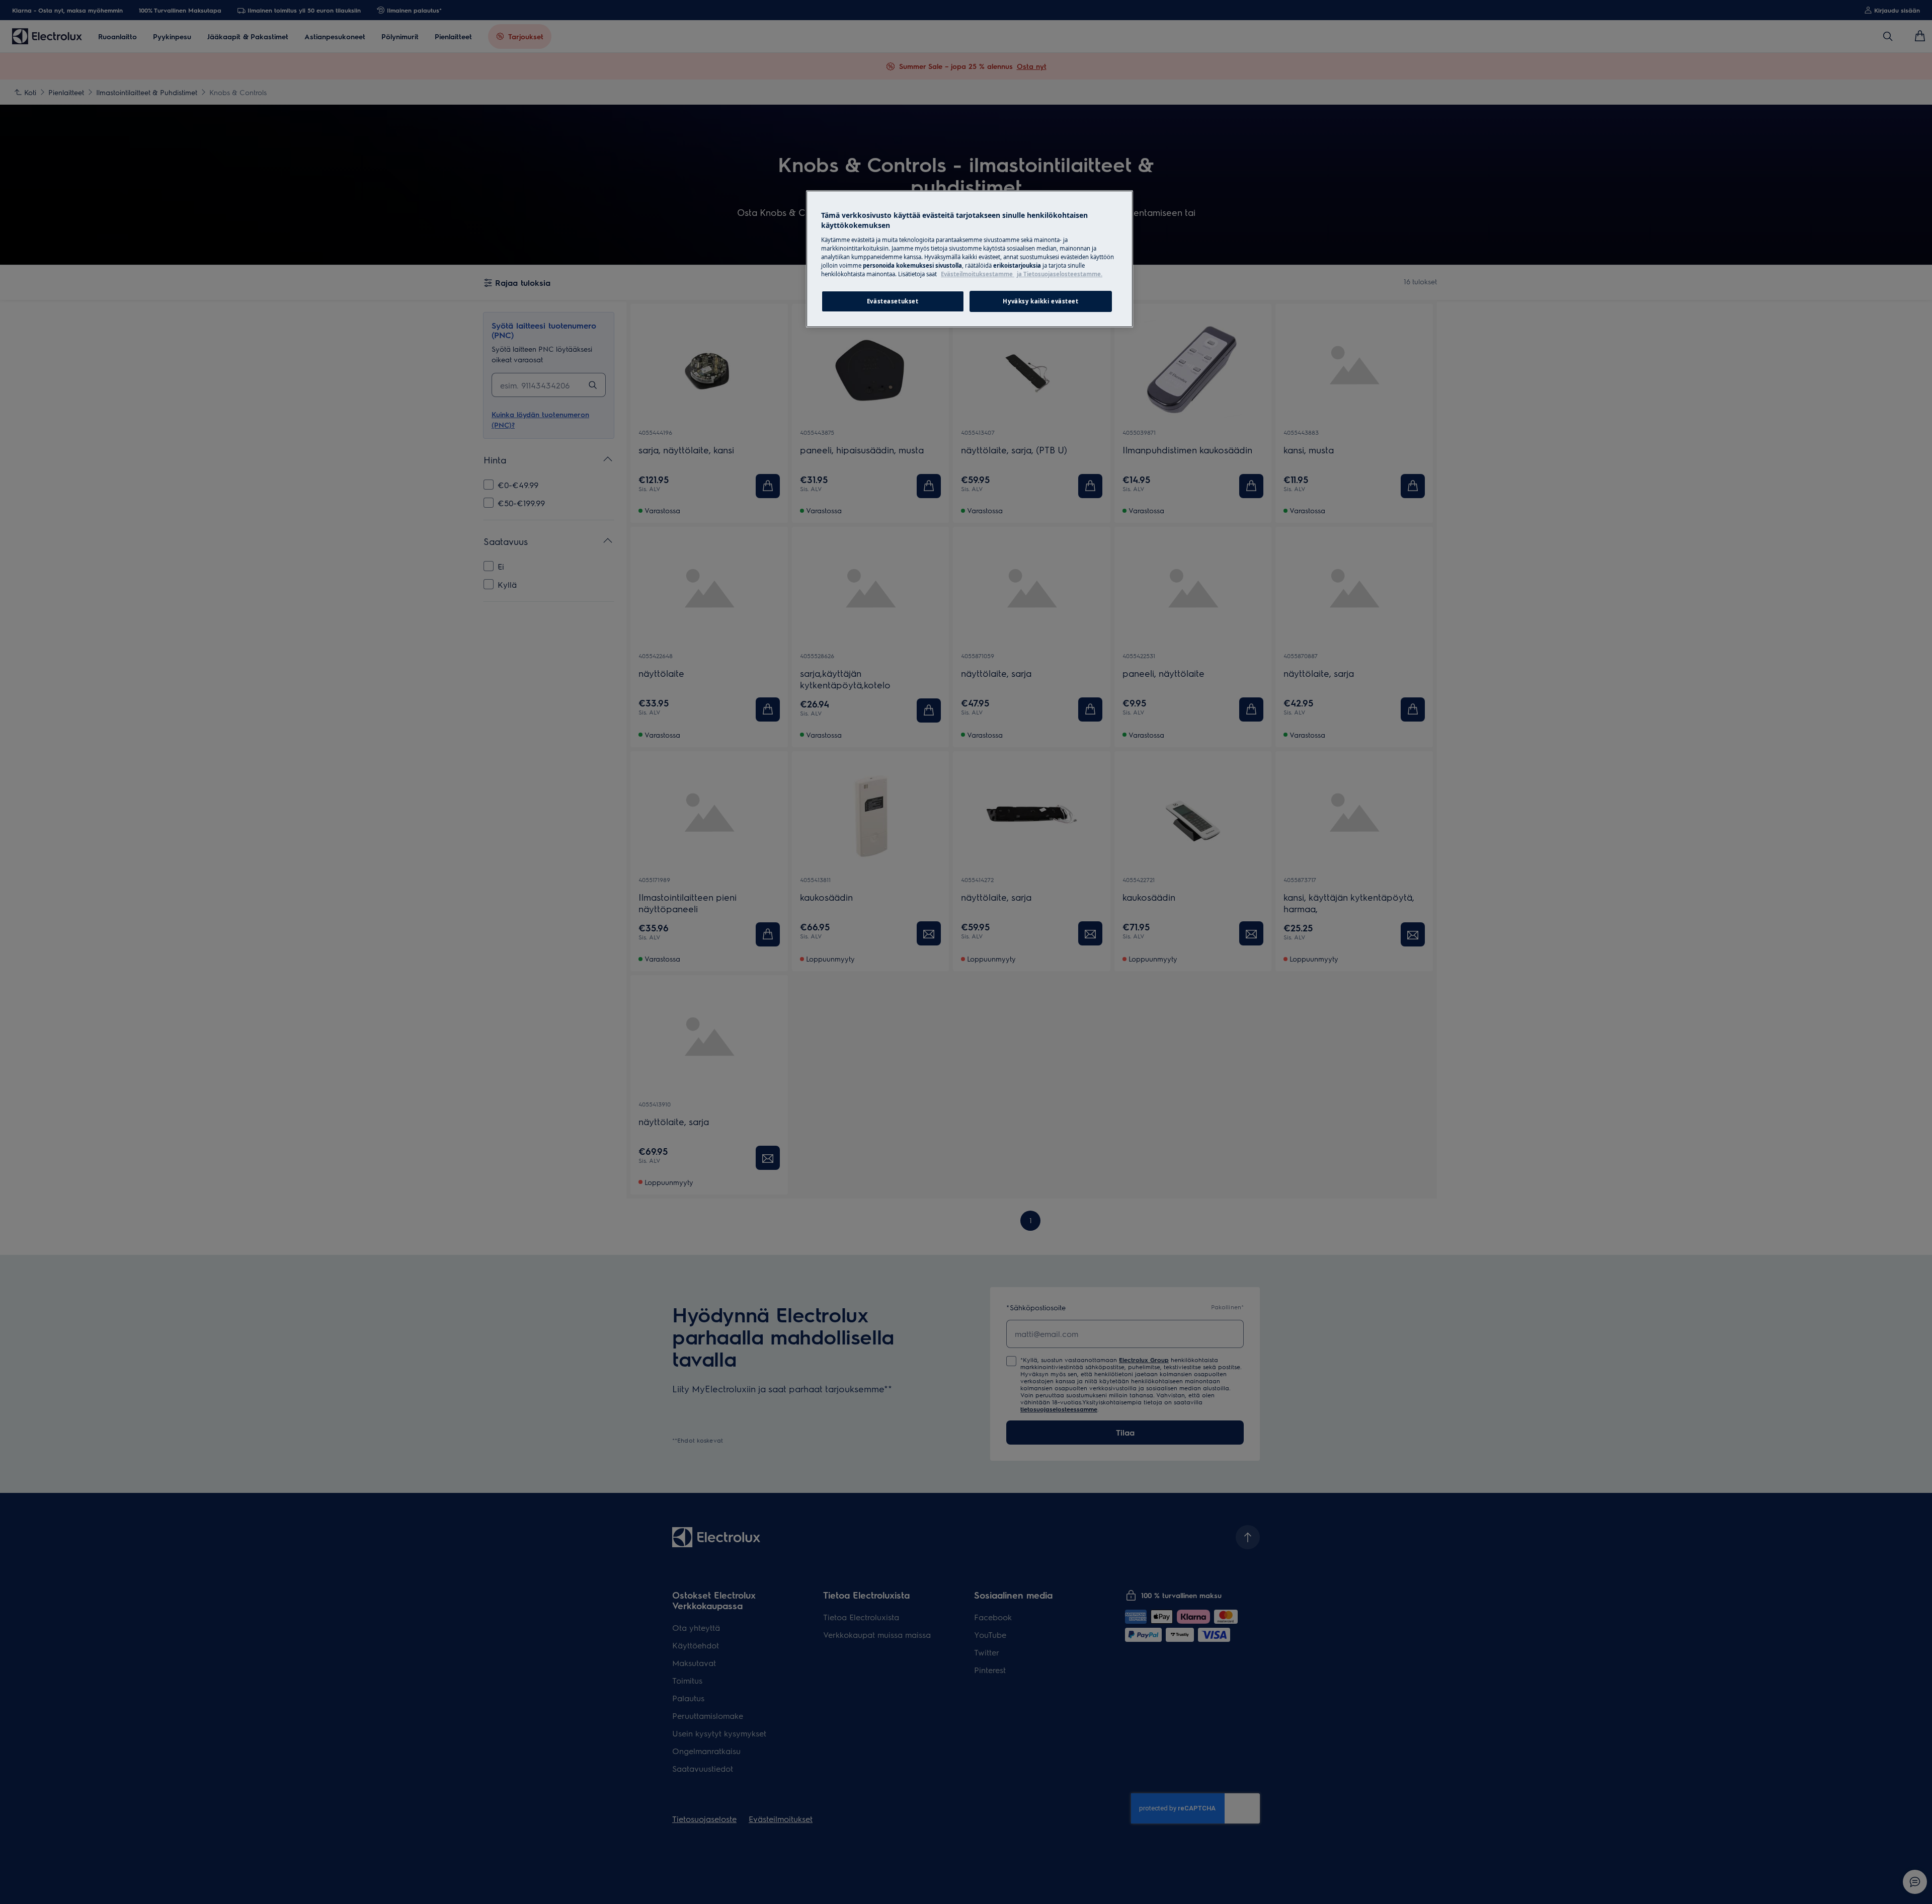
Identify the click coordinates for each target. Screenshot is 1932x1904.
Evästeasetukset (893, 301)
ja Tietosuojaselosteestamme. (1060, 274)
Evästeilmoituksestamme (978, 274)
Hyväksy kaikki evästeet (1040, 301)
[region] (970, 259)
